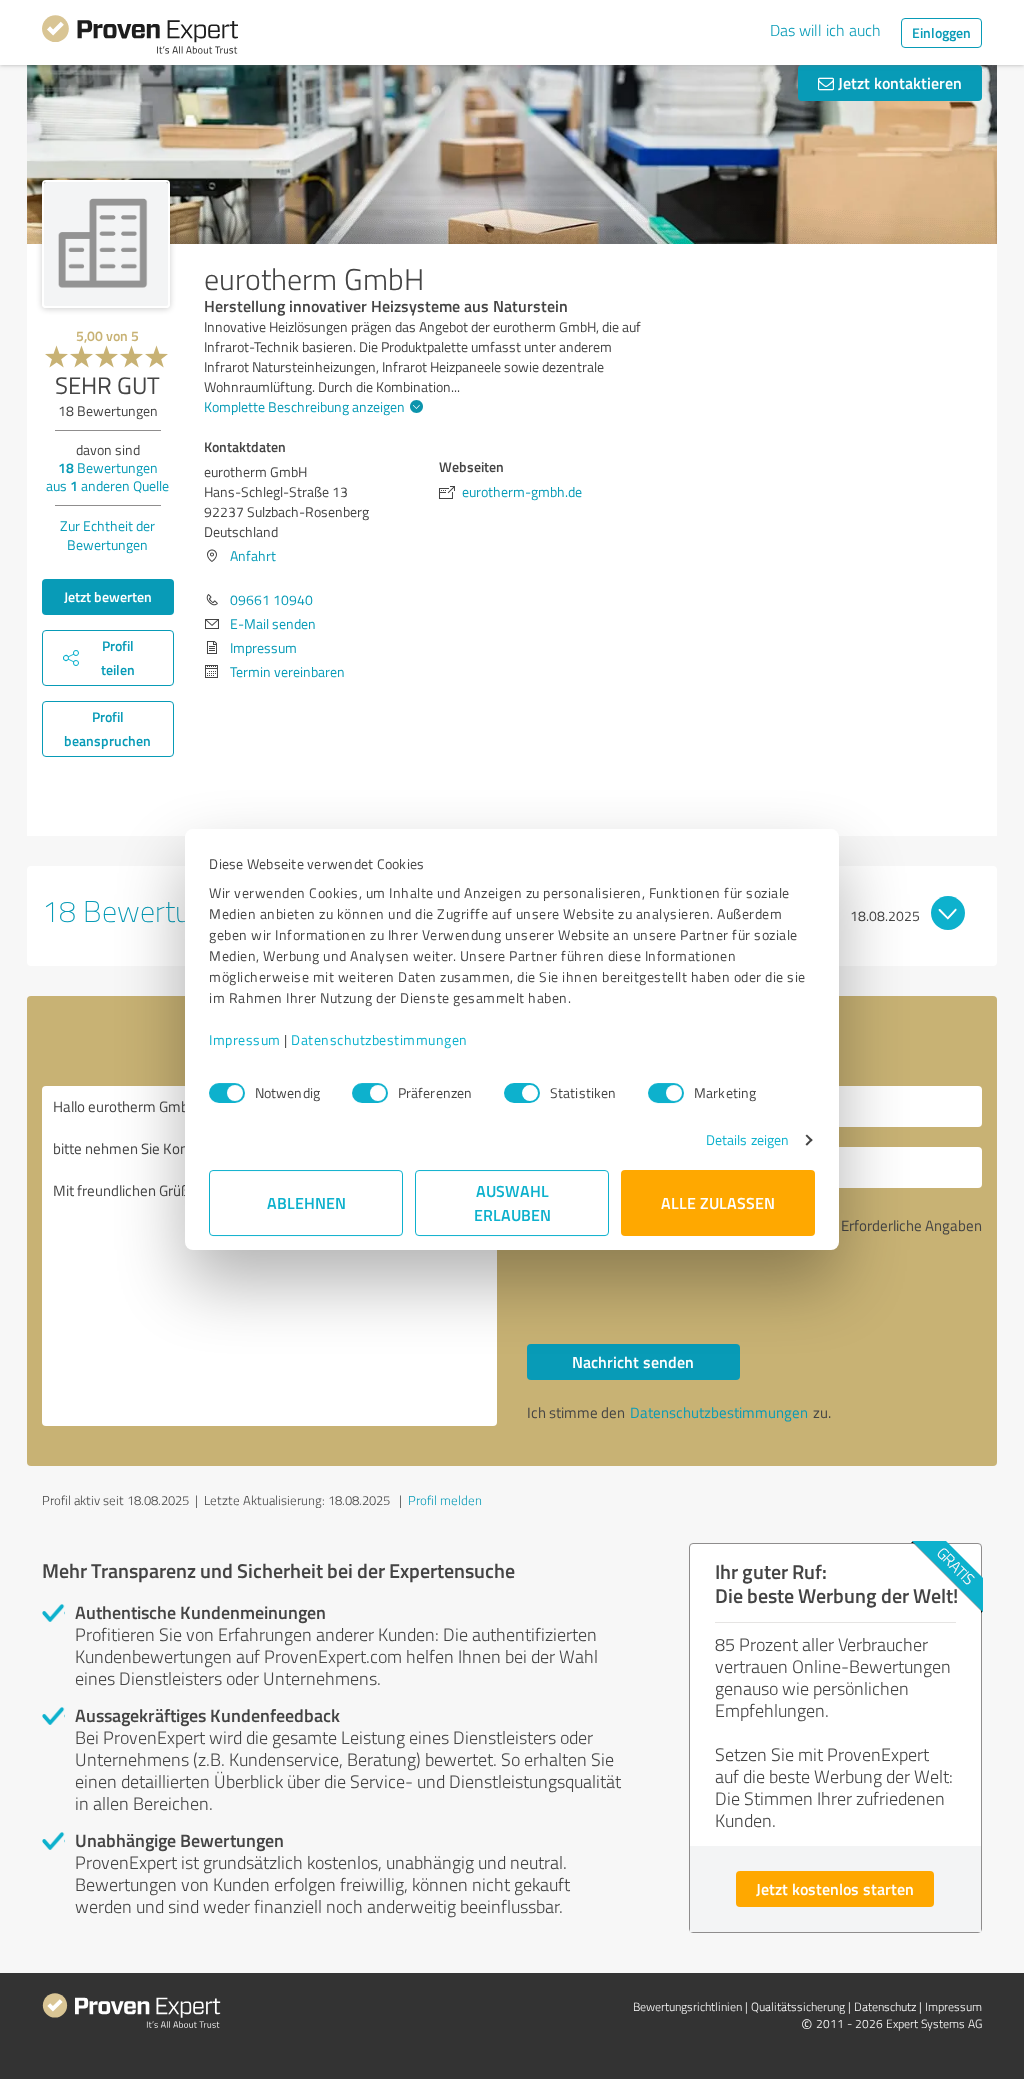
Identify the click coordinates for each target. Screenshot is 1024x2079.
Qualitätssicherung (798, 2006)
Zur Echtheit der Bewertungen (107, 535)
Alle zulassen (718, 1202)
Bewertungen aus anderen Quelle (107, 476)
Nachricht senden (633, 1361)
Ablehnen (306, 1202)
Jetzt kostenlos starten (835, 1888)
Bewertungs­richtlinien (687, 2006)
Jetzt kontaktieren (898, 82)
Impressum (245, 1039)
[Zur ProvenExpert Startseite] (140, 38)
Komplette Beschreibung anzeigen (304, 406)
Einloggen (941, 32)
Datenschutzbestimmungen (379, 1039)
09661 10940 (271, 599)
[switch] (370, 1093)
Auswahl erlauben (512, 1202)
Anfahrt (253, 555)
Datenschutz (885, 2006)
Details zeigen (747, 1139)
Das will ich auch (825, 30)
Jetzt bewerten (108, 596)
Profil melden (445, 1500)
